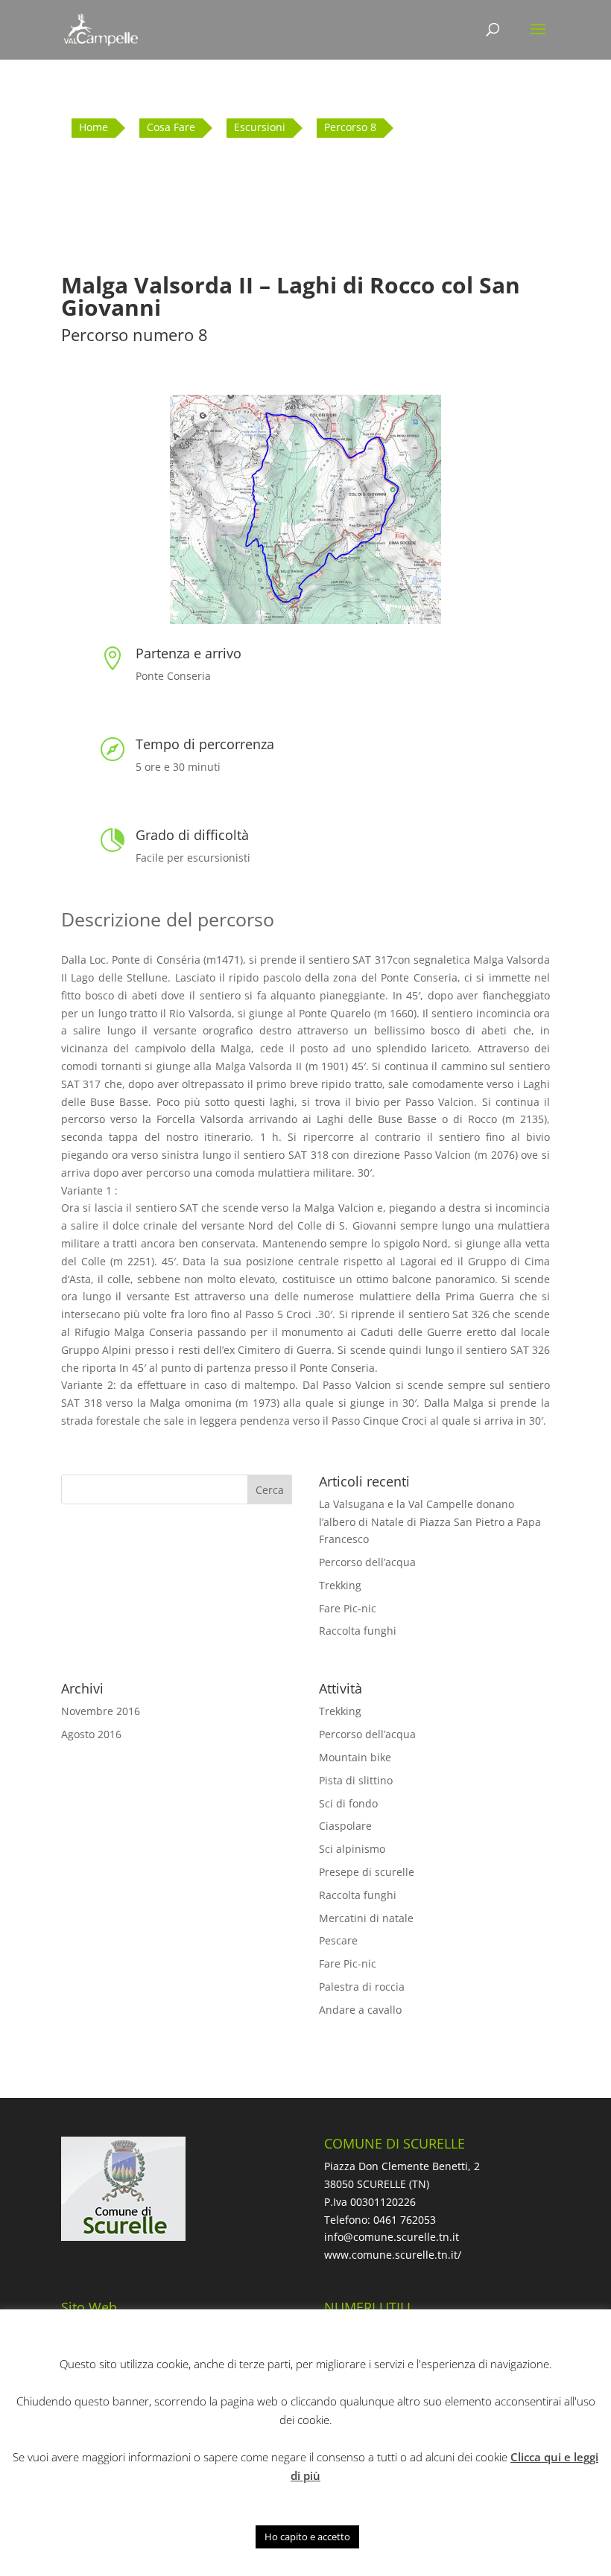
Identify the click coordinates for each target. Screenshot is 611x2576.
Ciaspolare (345, 1826)
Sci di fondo (348, 1803)
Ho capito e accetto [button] (307, 2537)
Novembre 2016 (101, 1711)
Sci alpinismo (352, 1849)
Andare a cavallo (360, 2010)
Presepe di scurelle (367, 1872)
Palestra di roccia (362, 1987)
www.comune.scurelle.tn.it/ (393, 2255)
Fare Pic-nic (348, 1608)
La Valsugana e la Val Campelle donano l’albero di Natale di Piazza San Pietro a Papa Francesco (430, 1522)
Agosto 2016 (91, 1734)
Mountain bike (355, 1757)
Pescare (338, 1940)
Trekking (340, 1585)
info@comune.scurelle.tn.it (392, 2237)
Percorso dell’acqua (367, 1562)
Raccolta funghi (358, 1631)
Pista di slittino (356, 1780)
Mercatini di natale (366, 1918)
